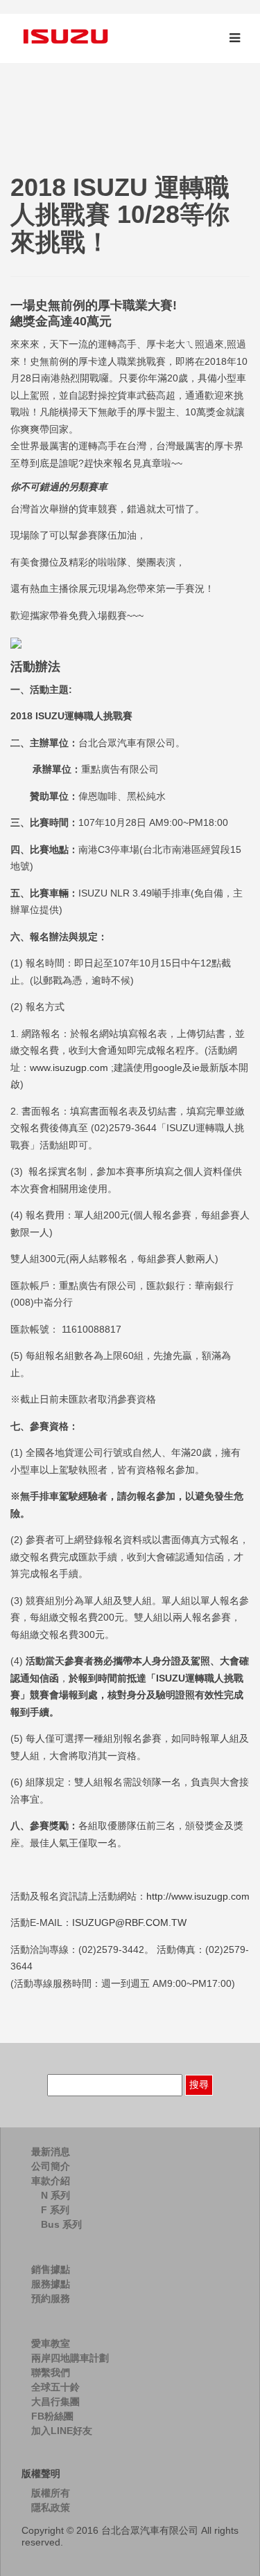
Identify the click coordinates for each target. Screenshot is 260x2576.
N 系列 (55, 2195)
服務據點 (51, 2284)
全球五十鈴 (55, 2387)
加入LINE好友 (62, 2431)
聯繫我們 (51, 2372)
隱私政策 (51, 2507)
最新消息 (51, 2152)
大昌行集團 (55, 2402)
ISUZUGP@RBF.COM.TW (129, 1922)
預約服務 (51, 2298)
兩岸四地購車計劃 (70, 2358)
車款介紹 (51, 2181)
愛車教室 (51, 2343)
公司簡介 (51, 2166)
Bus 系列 (61, 2224)
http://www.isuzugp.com (198, 1896)
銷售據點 (51, 2269)
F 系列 (55, 2210)
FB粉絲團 (52, 2416)
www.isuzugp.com (69, 1068)
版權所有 (51, 2493)
